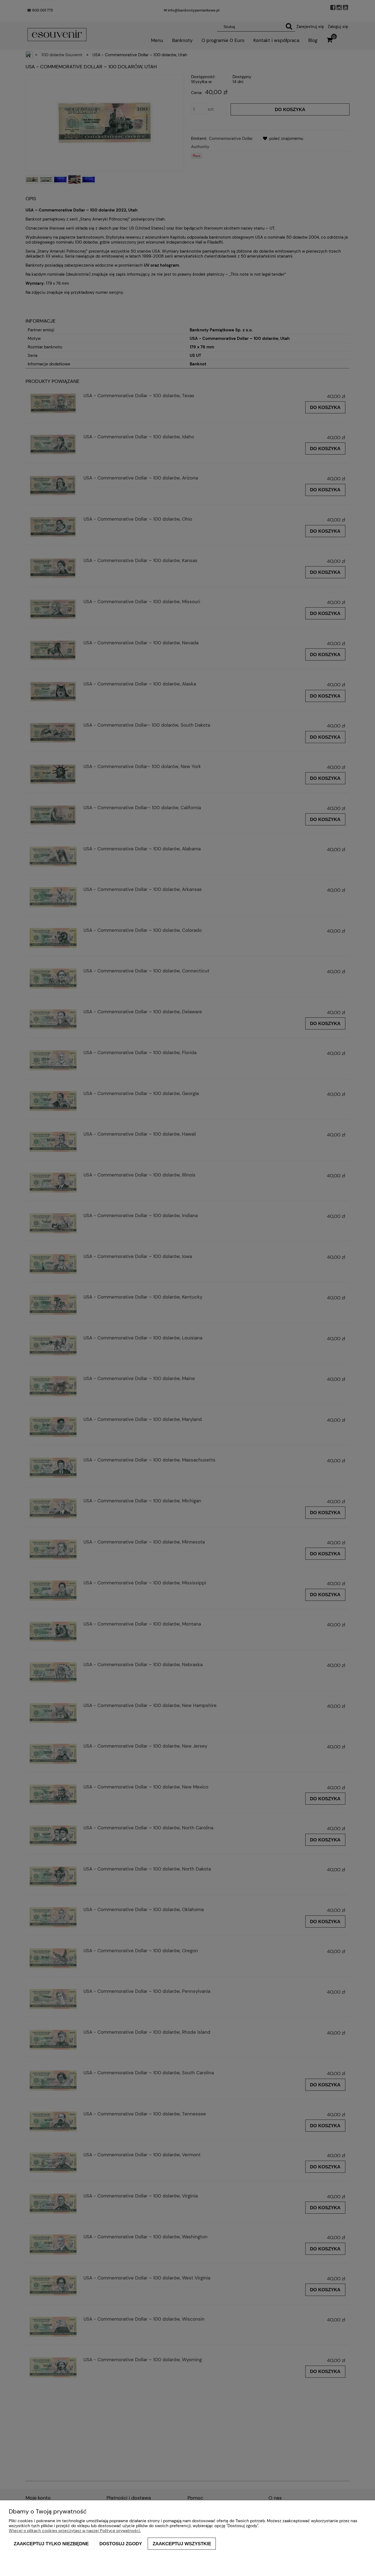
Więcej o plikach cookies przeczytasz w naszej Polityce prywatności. (75, 2531)
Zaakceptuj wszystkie (182, 2544)
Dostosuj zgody (121, 2544)
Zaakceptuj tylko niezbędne (51, 2544)
